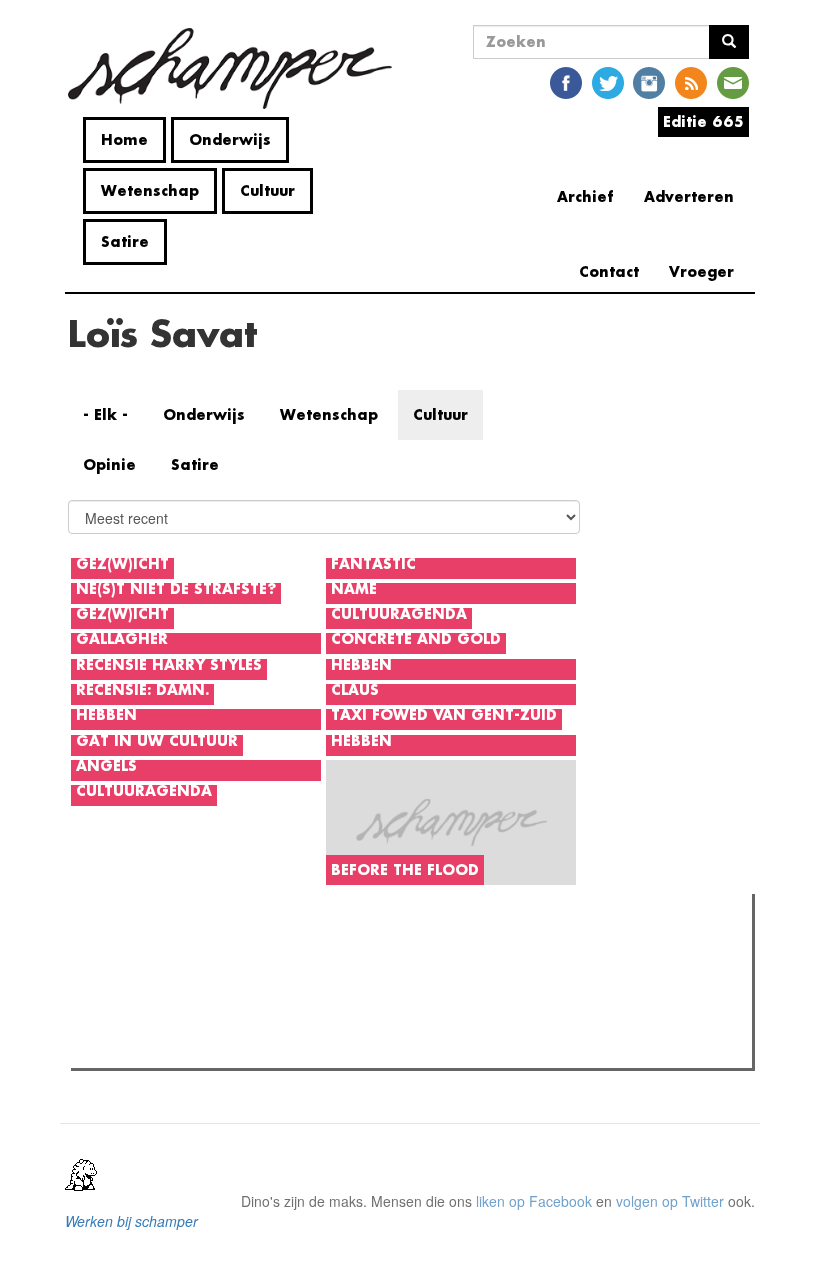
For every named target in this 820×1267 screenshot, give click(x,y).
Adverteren (689, 196)
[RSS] (691, 81)
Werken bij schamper (131, 1221)
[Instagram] (649, 81)
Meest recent (251, 954)
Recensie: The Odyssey (185, 995)
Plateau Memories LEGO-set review (223, 1047)
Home (124, 139)
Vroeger (701, 271)
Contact (609, 271)
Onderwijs (230, 139)
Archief (585, 196)
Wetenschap (150, 190)
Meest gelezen (139, 954)
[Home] (237, 68)
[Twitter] (608, 81)
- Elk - (105, 414)
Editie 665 (703, 121)
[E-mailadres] (733, 81)
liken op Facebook (534, 1201)
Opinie (109, 464)
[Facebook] (566, 81)
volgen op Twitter (670, 1201)
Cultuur (267, 190)
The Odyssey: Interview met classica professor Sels (272, 1021)
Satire (125, 241)
